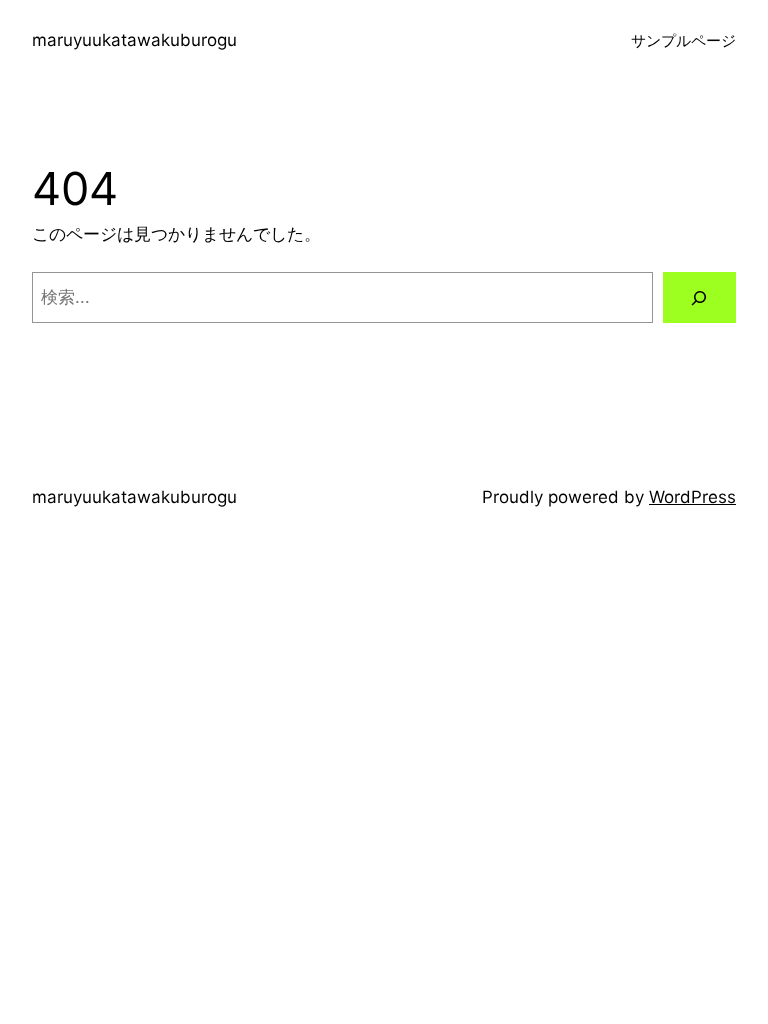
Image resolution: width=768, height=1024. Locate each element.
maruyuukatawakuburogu (134, 40)
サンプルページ (683, 40)
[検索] (699, 297)
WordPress (692, 497)
